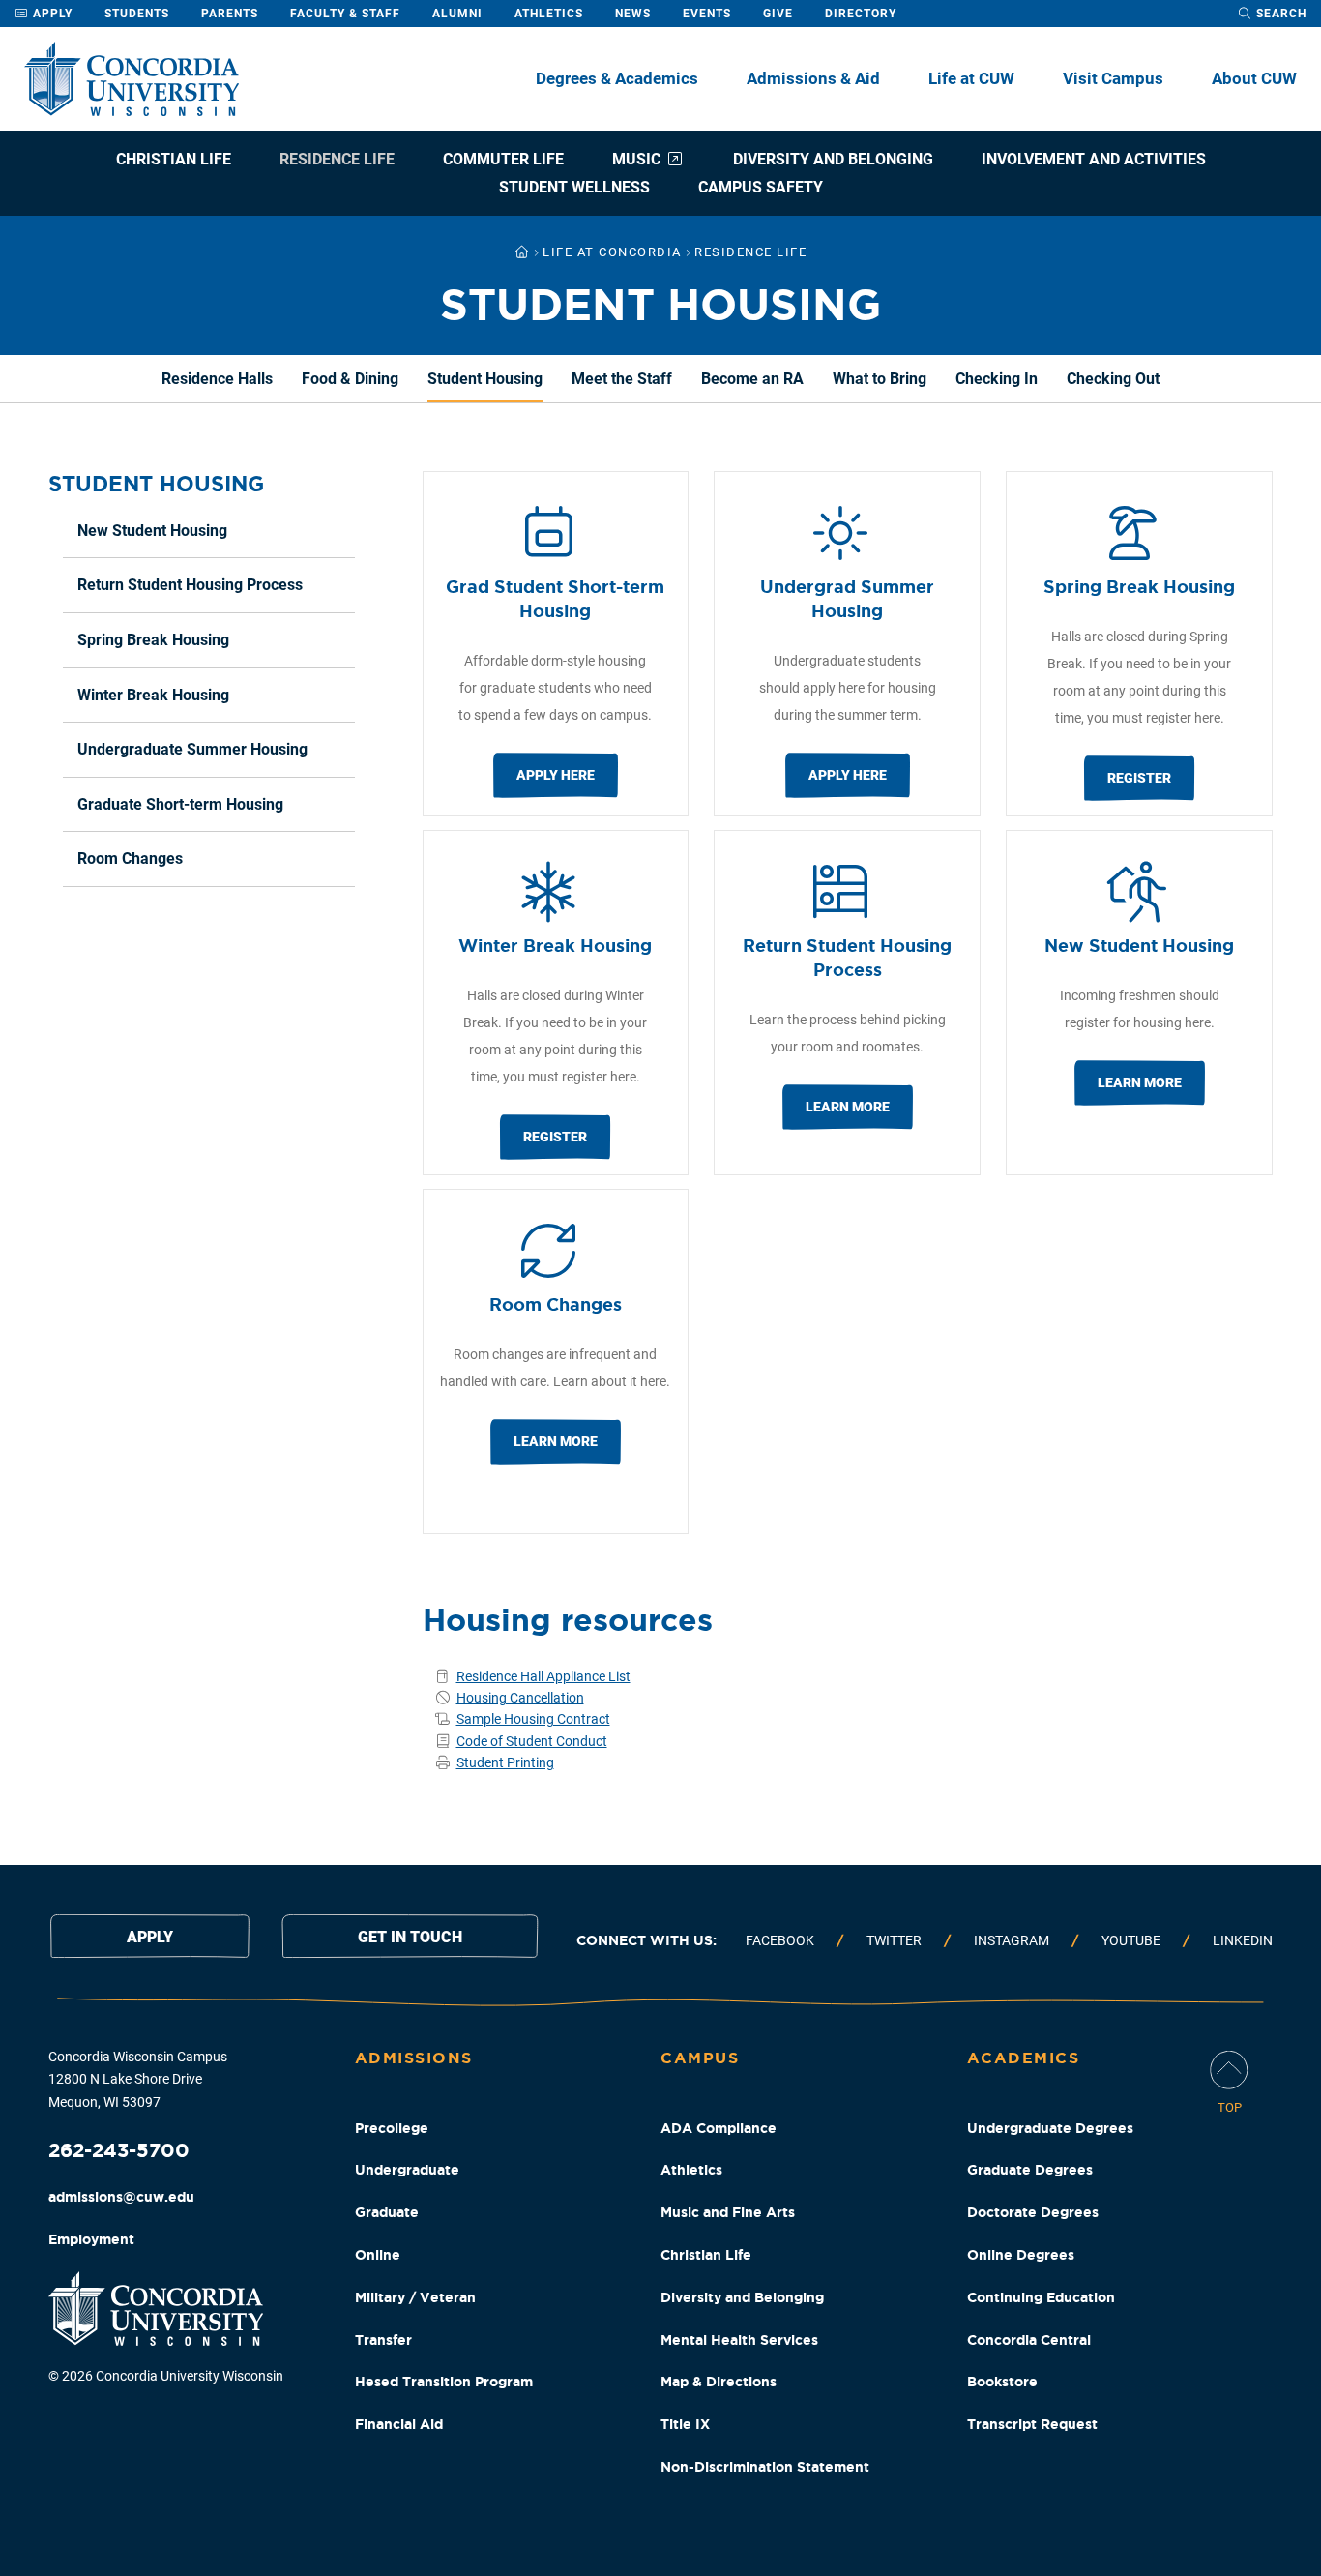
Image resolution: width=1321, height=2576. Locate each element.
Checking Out (1113, 379)
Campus (700, 2058)
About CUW (1254, 78)
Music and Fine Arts (728, 2212)
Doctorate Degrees (1033, 2212)
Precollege (392, 2128)
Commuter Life (503, 159)
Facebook (780, 1940)
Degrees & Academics (617, 78)
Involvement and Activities (1094, 159)
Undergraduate (407, 2170)
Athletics (549, 14)
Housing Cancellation (520, 1698)
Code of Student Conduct (532, 1741)
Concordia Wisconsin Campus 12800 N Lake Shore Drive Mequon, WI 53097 (138, 2080)
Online (378, 2255)
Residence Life (337, 159)
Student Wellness (574, 187)
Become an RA (752, 379)
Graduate (387, 2212)
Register (1139, 778)
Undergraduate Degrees (1050, 2128)
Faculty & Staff (345, 14)
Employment (91, 2239)
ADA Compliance (719, 2128)
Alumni (457, 14)
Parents (230, 14)
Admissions (414, 2058)
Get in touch (410, 1937)
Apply (51, 14)
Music (636, 159)
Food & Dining (350, 379)
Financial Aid (399, 2424)
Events (707, 14)
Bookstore (1002, 2382)
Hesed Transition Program (444, 2382)
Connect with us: (646, 1940)
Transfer (383, 2340)
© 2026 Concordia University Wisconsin (166, 2376)
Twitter (894, 1940)
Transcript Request (1032, 2424)
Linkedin (1243, 1940)
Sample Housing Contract (533, 1719)
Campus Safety (761, 187)
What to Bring (880, 379)
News (633, 14)
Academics (1024, 2058)
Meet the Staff (622, 379)
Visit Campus (1113, 78)
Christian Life (174, 159)
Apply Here (556, 775)
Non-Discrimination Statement (765, 2467)
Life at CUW (971, 78)
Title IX (685, 2424)
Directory (861, 14)
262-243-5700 (119, 2150)
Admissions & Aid (813, 78)
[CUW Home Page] (132, 79)
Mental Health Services (739, 2340)
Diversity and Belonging (833, 159)
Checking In (997, 379)
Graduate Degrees (1030, 2170)
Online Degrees (1021, 2255)
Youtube (1131, 1940)
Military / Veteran (415, 2297)
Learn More (848, 1107)
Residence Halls (217, 379)
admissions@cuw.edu (121, 2197)
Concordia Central (1029, 2340)
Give (778, 14)
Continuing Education (1041, 2297)
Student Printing (505, 1762)
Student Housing (485, 379)
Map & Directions (719, 2382)
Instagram (1012, 1940)
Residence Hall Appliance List (543, 1676)
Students (137, 14)
